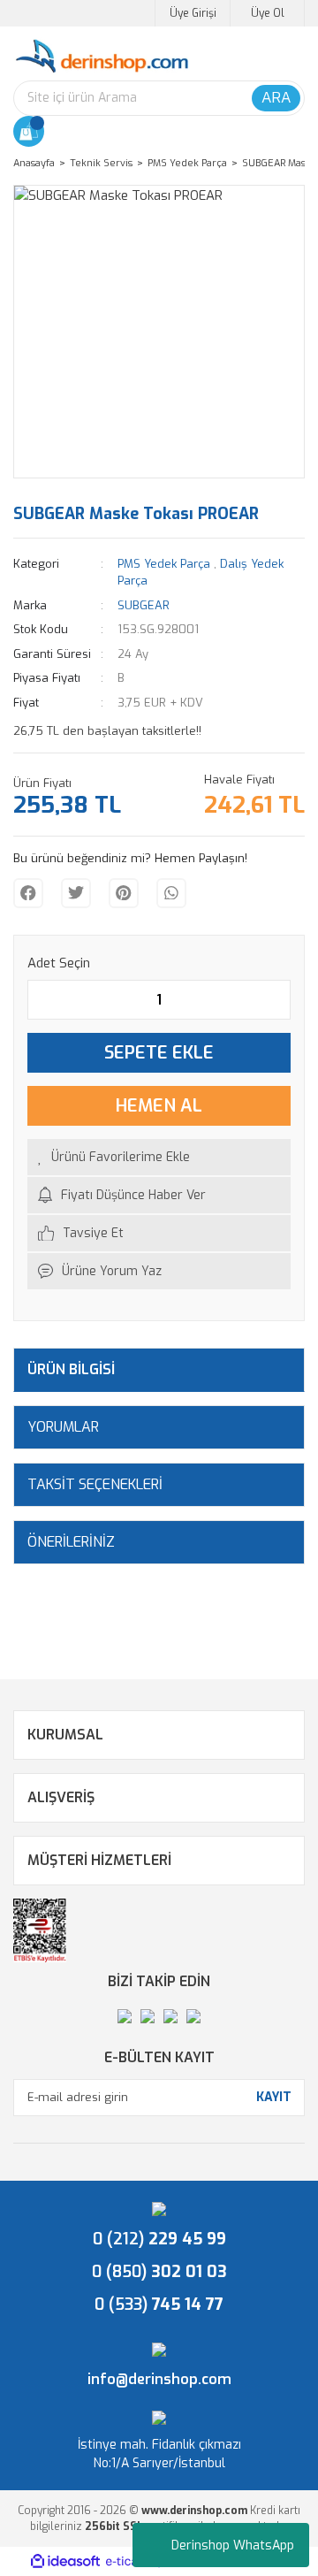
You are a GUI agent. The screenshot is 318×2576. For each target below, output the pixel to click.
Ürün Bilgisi (71, 1369)
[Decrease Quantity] (42, 1000)
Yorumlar (63, 1427)
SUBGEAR (144, 605)
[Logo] (102, 57)
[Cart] (29, 131)
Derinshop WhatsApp (233, 2545)
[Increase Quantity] (276, 1000)
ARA (276, 98)
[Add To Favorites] (159, 1157)
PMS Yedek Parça (164, 564)
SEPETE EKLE (159, 1053)
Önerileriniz (71, 1542)
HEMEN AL (159, 1106)
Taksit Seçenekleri (95, 1484)
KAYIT (274, 2097)
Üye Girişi (193, 13)
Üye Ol (268, 13)
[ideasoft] (65, 2561)
